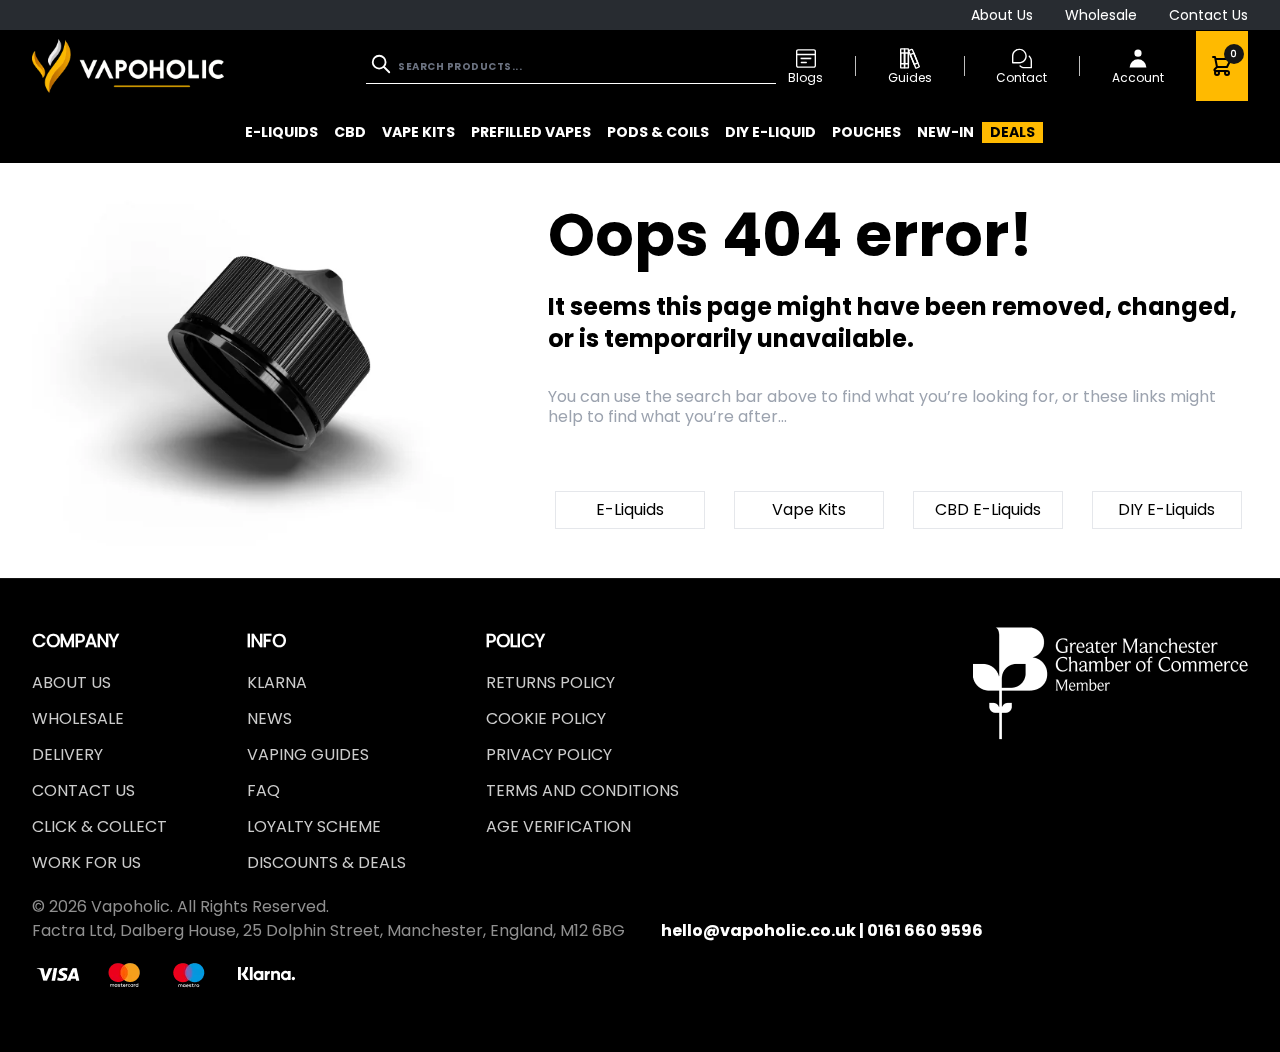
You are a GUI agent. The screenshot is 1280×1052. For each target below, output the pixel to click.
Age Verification (558, 826)
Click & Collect (99, 826)
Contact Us (1208, 15)
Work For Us (86, 862)
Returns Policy (550, 682)
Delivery (67, 754)
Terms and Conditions (582, 790)
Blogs (805, 77)
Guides (910, 77)
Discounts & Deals (326, 862)
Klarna (277, 682)
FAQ (263, 790)
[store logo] (128, 65)
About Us (1002, 15)
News (269, 718)
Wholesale (1101, 15)
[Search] (383, 64)
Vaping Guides (308, 754)
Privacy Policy (549, 754)
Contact (1021, 77)
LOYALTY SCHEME (314, 826)
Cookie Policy (546, 718)
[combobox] (571, 66)
